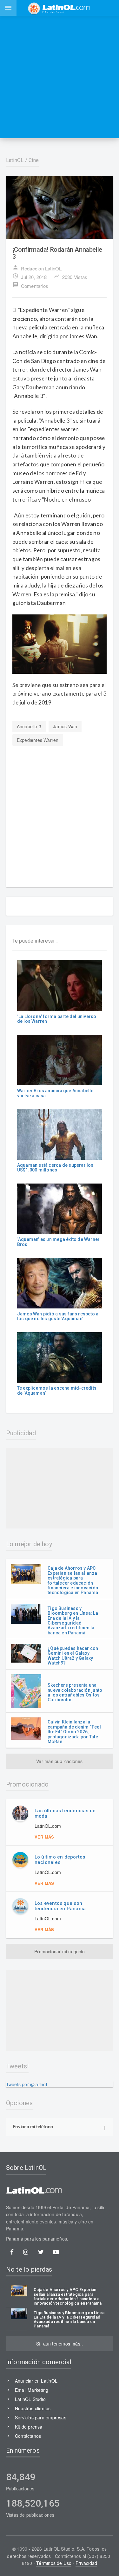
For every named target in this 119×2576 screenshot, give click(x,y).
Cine (34, 160)
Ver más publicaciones (59, 1761)
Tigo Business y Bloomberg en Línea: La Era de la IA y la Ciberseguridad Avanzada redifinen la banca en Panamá (73, 1621)
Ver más (44, 1837)
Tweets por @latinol (26, 2084)
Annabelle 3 (29, 726)
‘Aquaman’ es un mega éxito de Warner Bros (59, 1242)
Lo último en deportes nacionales (60, 1860)
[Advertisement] (60, 77)
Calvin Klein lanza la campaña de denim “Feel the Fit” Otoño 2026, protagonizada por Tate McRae (74, 1732)
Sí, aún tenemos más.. (60, 2344)
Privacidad (86, 2563)
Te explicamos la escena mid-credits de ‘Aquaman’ (57, 1390)
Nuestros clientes (33, 2408)
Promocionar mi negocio (60, 1951)
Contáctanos (28, 2436)
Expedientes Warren (38, 740)
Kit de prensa (29, 2427)
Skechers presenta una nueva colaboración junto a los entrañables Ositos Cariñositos (75, 1692)
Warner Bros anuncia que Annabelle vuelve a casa (55, 1093)
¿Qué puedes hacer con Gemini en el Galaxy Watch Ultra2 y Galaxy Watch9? (73, 1656)
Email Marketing (32, 2390)
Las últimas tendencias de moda (65, 1813)
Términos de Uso (54, 2563)
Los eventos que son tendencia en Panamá (60, 1906)
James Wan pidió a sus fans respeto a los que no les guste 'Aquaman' (58, 1316)
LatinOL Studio (30, 2399)
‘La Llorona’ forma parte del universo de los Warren (57, 1019)
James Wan (65, 726)
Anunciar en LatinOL (36, 2381)
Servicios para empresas (41, 2417)
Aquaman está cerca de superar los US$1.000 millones (55, 1168)
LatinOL (15, 160)
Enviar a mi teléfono (33, 2126)
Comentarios (30, 285)
